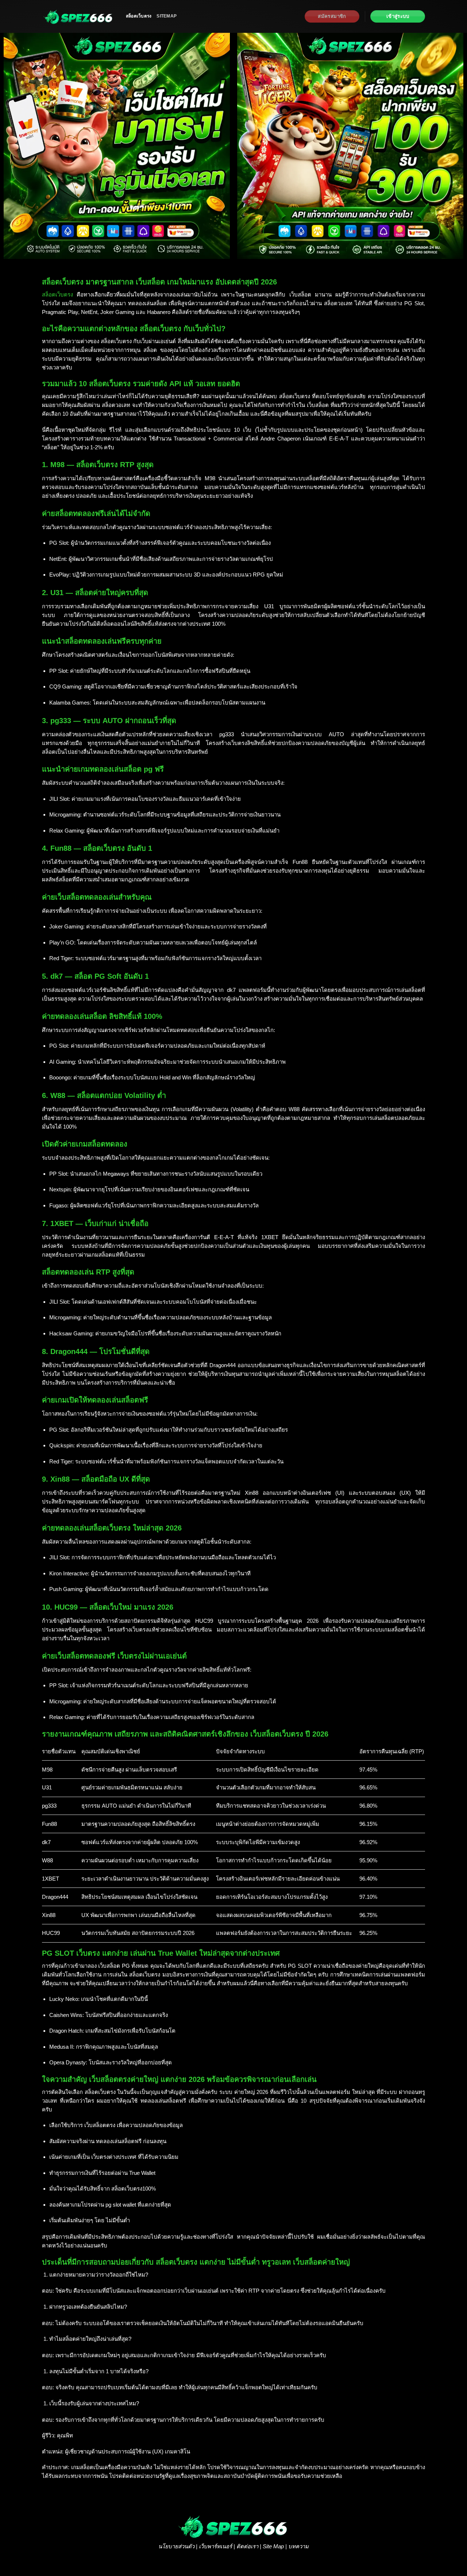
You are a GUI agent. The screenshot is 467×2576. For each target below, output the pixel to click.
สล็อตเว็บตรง (139, 16)
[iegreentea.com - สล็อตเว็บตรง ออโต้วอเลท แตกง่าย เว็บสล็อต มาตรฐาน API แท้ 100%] (78, 16)
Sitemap (167, 16)
